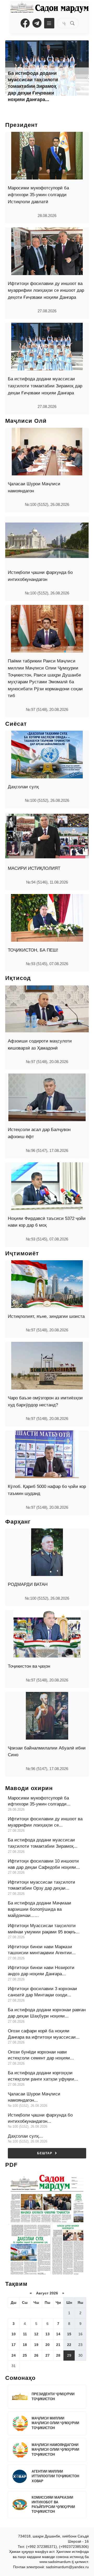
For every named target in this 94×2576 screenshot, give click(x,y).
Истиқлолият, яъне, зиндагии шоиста (46, 1316)
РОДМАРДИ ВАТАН (28, 1584)
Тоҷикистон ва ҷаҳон (29, 1666)
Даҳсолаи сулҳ (23, 787)
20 (48, 2345)
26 (36, 2355)
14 (58, 2334)
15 (69, 2334)
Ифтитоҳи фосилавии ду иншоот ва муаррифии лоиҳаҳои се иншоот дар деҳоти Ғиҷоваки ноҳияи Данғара (46, 290)
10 (14, 2334)
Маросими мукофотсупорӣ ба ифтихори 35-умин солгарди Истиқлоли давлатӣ (38, 195)
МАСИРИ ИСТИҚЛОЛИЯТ (34, 868)
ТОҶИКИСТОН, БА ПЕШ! (33, 950)
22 (69, 2345)
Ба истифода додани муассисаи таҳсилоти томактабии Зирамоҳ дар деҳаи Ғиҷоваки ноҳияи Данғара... (33, 86)
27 (48, 2355)
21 (58, 2345)
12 (36, 2334)
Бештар (45, 2153)
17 (14, 2345)
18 (25, 2345)
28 (58, 2355)
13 (48, 2334)
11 (25, 2334)
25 (25, 2355)
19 (36, 2345)
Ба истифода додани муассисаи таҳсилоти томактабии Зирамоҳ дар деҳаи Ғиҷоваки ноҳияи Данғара (45, 386)
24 (14, 2355)
